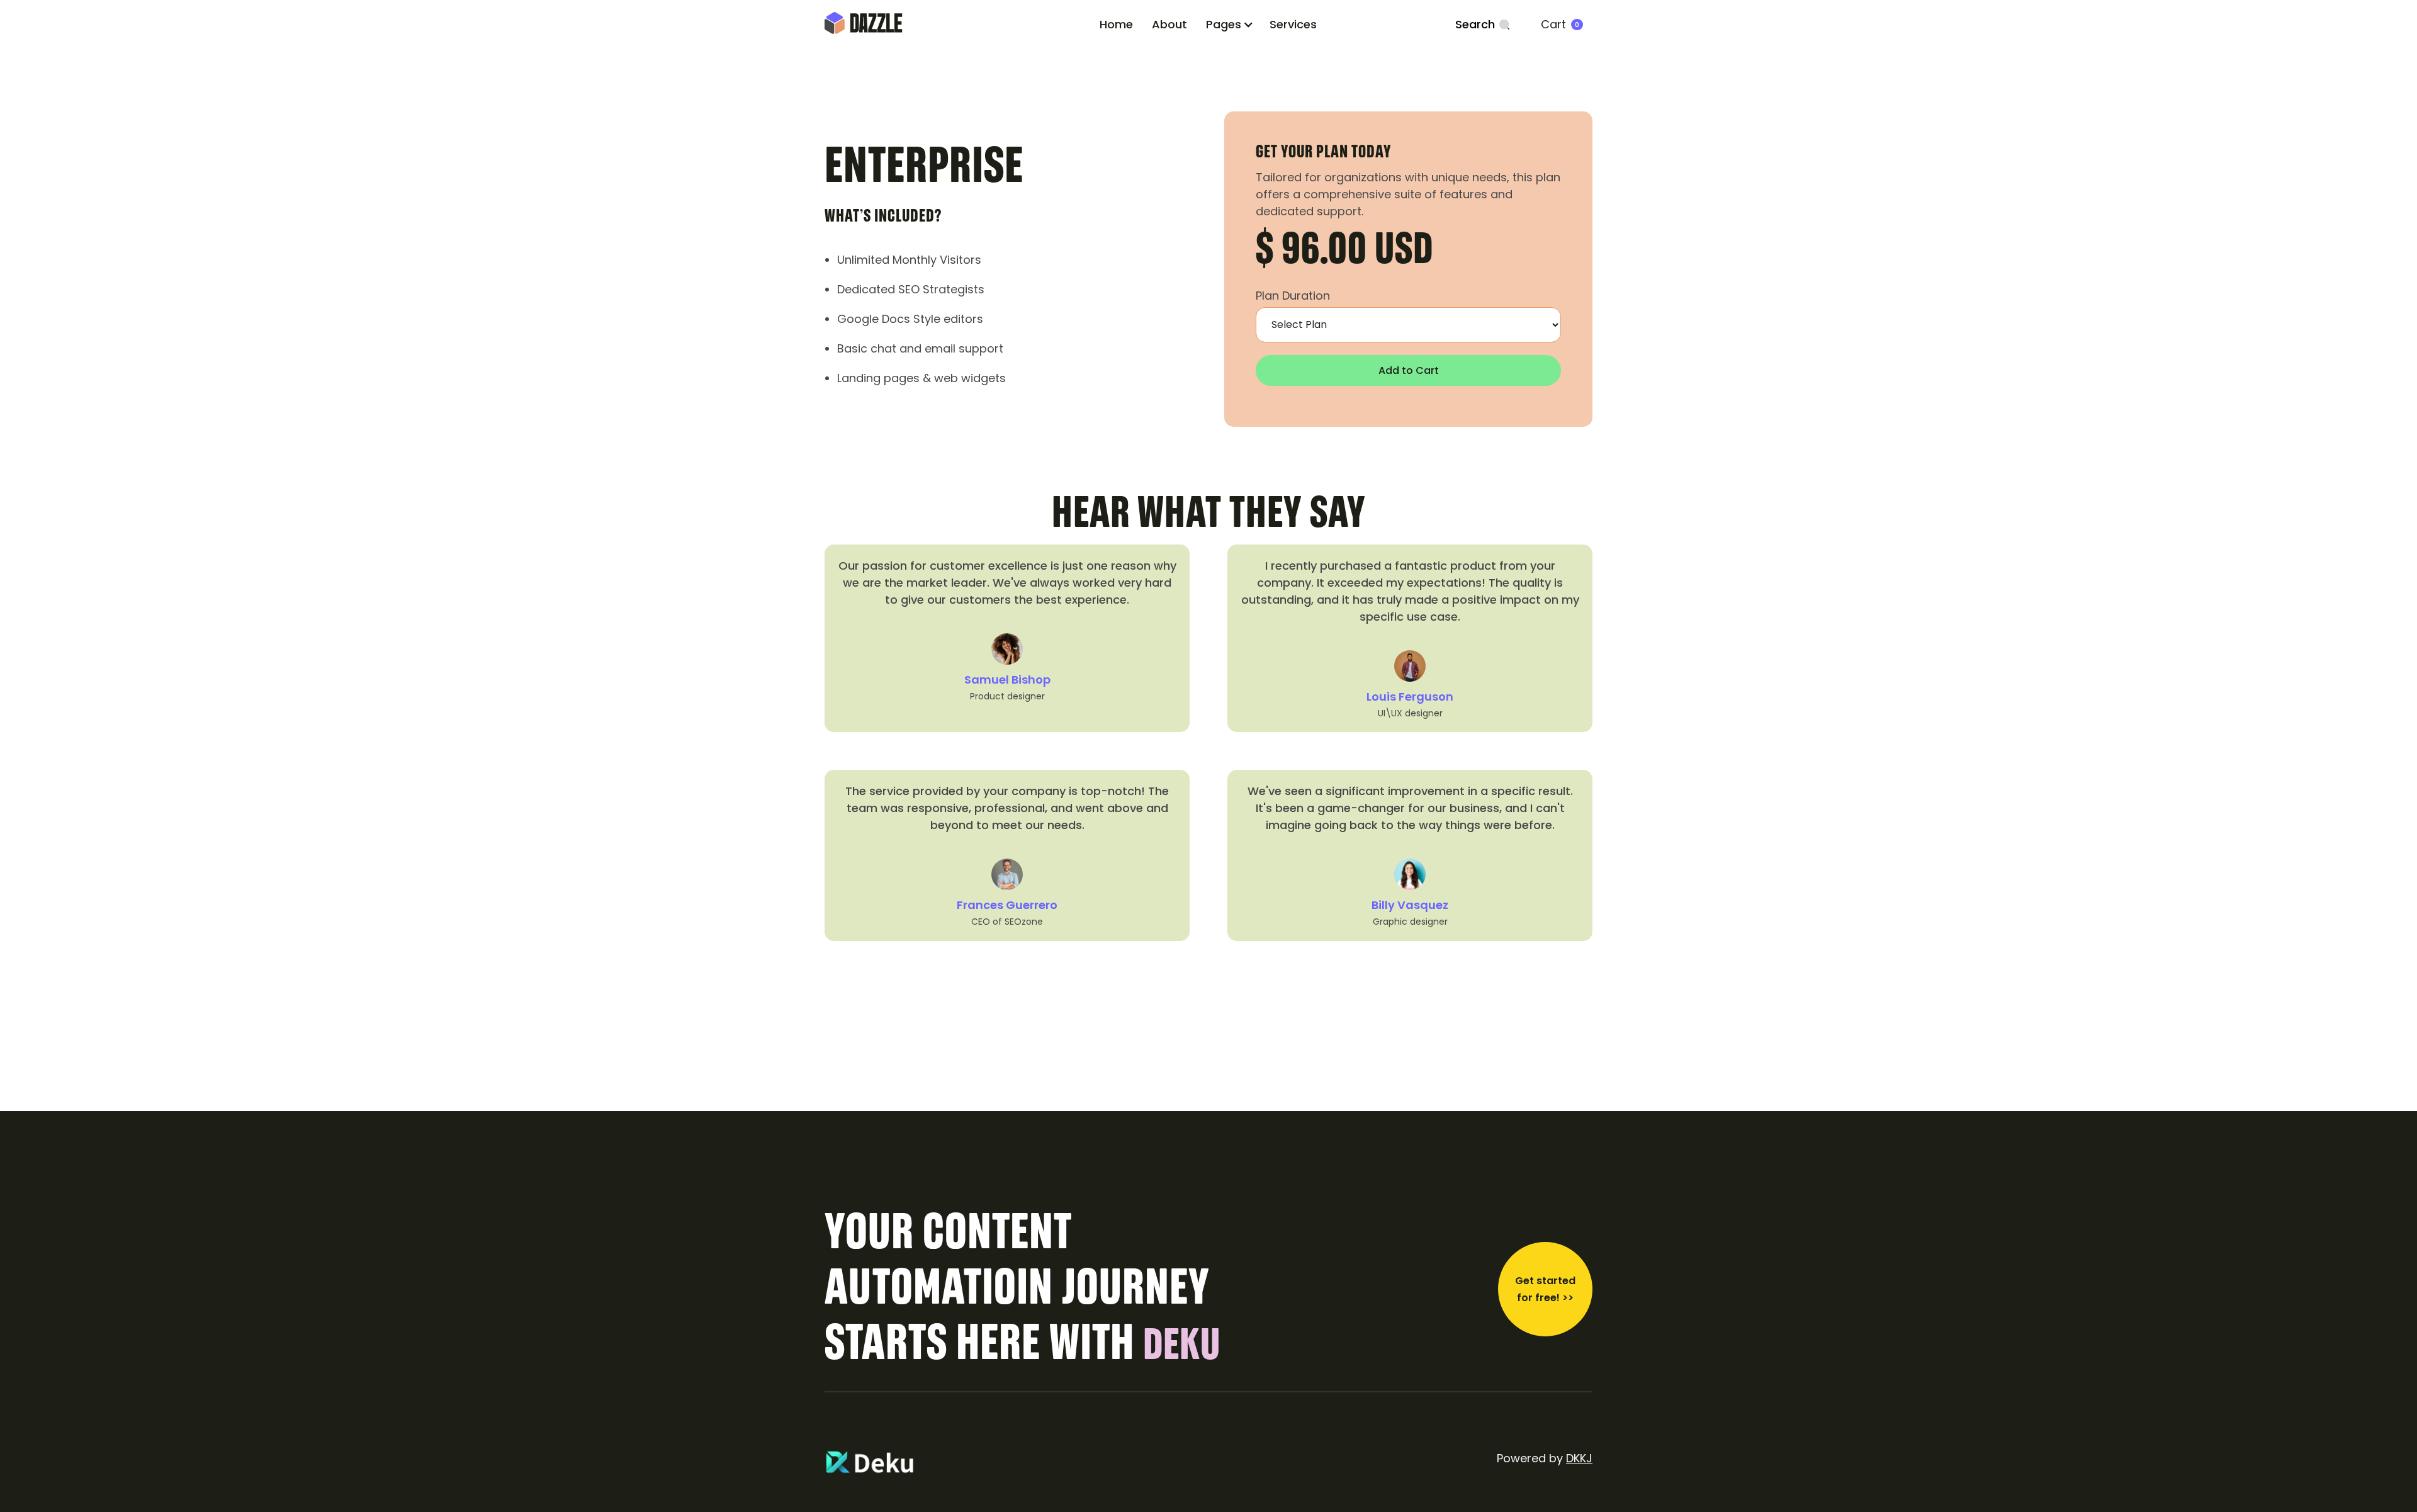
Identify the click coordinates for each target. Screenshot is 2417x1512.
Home (1116, 24)
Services (1293, 24)
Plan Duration (1293, 296)
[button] (1230, 24)
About (1169, 24)
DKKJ (1579, 1458)
